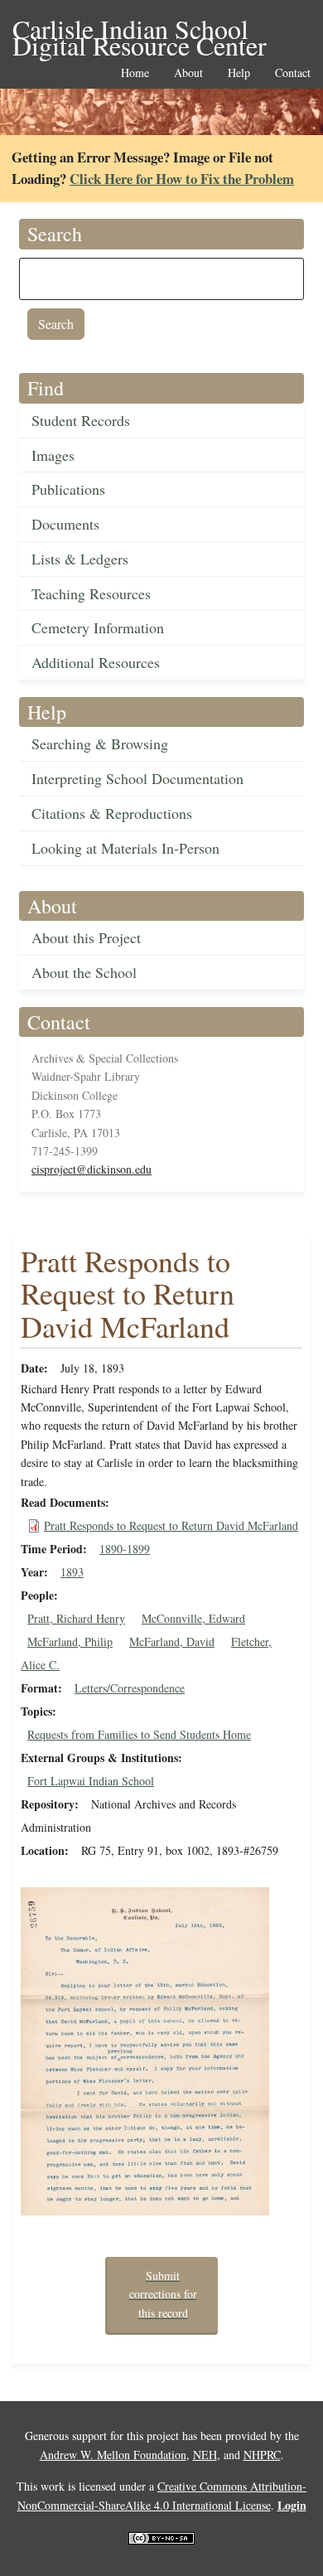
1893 (72, 1572)
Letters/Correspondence (130, 1688)
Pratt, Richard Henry (76, 1618)
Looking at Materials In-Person (125, 848)
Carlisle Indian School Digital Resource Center (140, 30)
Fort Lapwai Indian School (91, 1781)
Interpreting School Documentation (137, 778)
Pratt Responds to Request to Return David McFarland (171, 1525)
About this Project (86, 937)
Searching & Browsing (100, 743)
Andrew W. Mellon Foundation (113, 2455)
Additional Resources (96, 662)
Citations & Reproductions (112, 813)
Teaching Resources (91, 593)
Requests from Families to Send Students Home (139, 1734)
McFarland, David (172, 1641)
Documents (65, 524)
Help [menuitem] (239, 73)
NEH (205, 2455)
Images (53, 455)
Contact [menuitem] (293, 73)
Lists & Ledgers (80, 559)
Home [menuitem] (135, 73)
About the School (84, 972)
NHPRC (262, 2455)
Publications (68, 489)
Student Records (81, 420)
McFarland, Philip (70, 1641)
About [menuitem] (188, 73)
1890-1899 (125, 1549)
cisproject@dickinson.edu (92, 1169)
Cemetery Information (98, 627)
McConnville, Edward (193, 1618)
